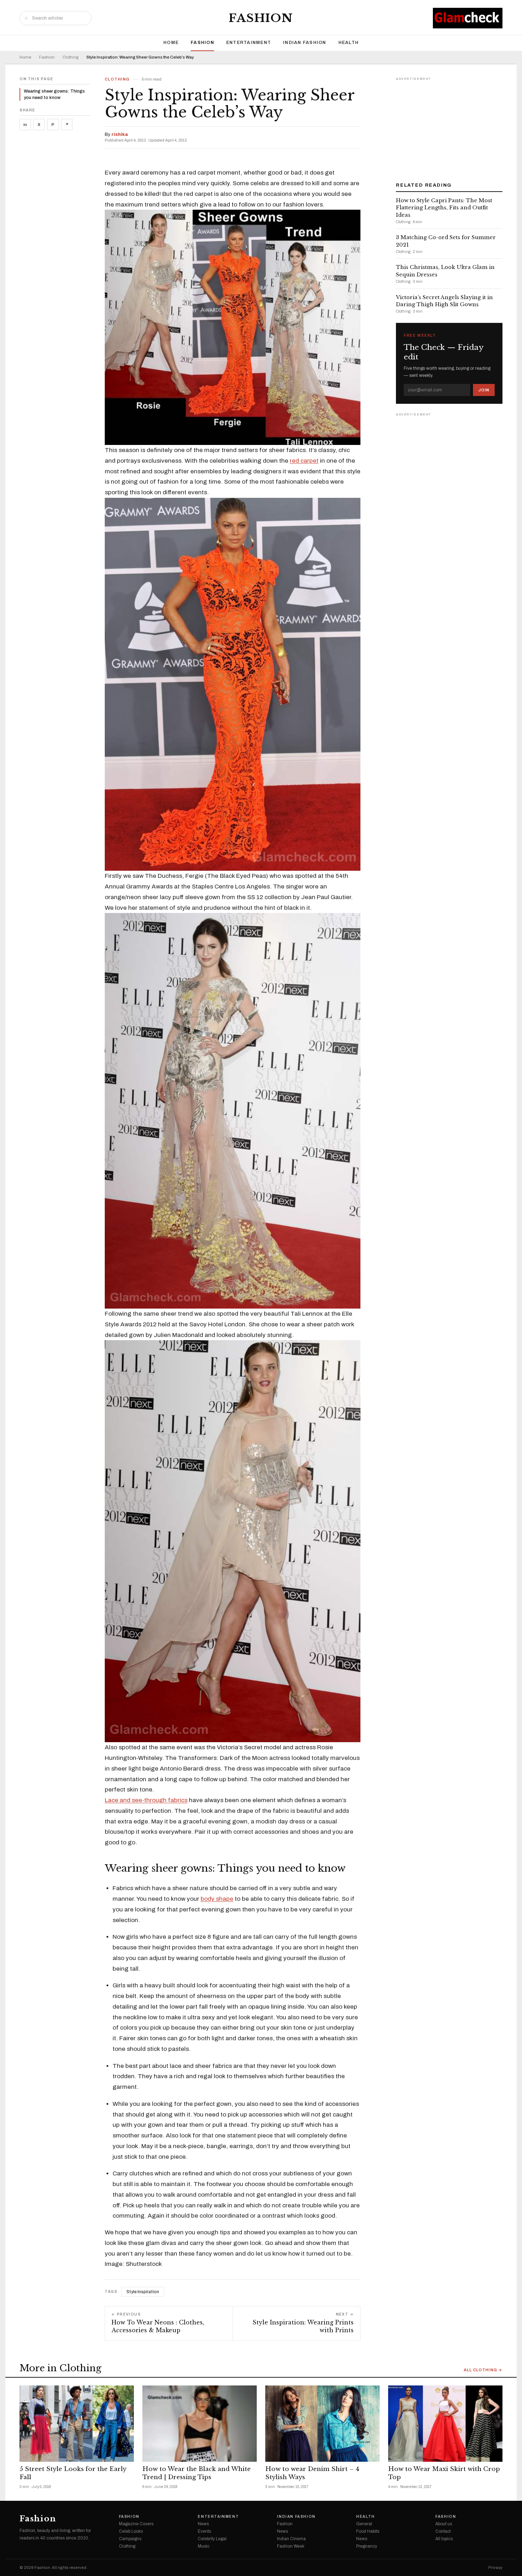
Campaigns (130, 2539)
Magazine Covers (136, 2524)
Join (484, 390)
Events (204, 2531)
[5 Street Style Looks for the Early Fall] (77, 2424)
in (25, 125)
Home (171, 43)
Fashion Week (291, 2546)
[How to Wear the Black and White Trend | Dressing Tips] (200, 2424)
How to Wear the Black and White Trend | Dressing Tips (197, 2473)
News (203, 2524)
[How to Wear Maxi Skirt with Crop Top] (445, 2424)
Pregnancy (367, 2546)
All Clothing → (483, 2370)
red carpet (304, 461)
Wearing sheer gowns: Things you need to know (54, 94)
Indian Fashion (305, 43)
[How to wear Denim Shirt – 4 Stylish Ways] (322, 2424)
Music (204, 2546)
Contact (443, 2531)
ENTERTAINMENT (249, 43)
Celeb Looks (131, 2531)
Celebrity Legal (212, 2539)
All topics (444, 2539)
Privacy (495, 2568)
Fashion (261, 18)
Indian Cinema (291, 2539)
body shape (217, 1899)
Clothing (70, 57)
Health (349, 43)
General (364, 2524)
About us (444, 2524)
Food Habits (368, 2531)
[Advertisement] (449, 127)
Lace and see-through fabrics (146, 1800)
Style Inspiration (143, 2292)
